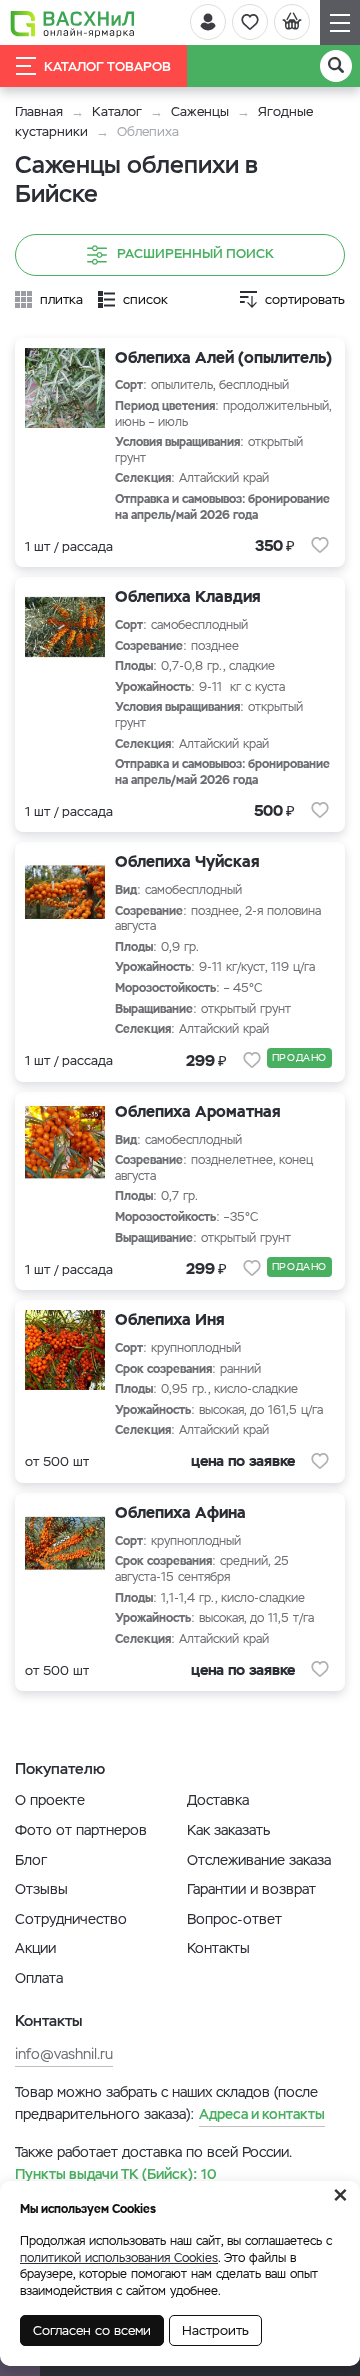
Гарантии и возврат (251, 1889)
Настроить (215, 2330)
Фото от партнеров (81, 1830)
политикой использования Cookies (119, 2258)
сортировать (305, 299)
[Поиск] (336, 66)
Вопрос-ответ (234, 1919)
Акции (35, 1948)
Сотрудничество (71, 1919)
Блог (31, 1860)
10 (116, 2174)
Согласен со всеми (92, 2330)
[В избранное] (320, 545)
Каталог (117, 111)
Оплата (39, 1978)
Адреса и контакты (262, 2114)
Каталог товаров (107, 66)
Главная (39, 111)
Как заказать (228, 1830)
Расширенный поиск (195, 253)
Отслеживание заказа (259, 1860)
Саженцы (200, 111)
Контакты (218, 1948)
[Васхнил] (72, 23)
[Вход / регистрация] (208, 22)
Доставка (218, 1800)
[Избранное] (250, 22)
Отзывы (41, 1889)
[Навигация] (340, 22)
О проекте (50, 1800)
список (145, 299)
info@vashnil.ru (64, 2054)
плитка (61, 299)
